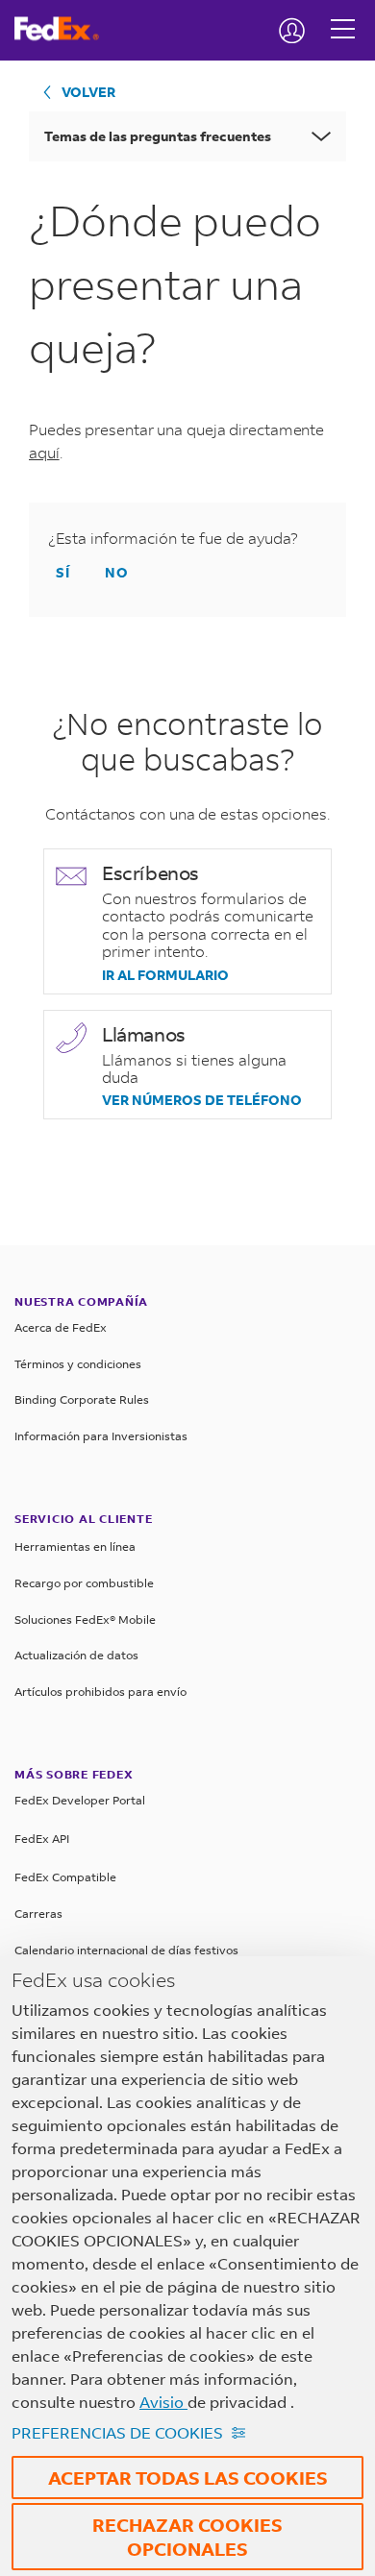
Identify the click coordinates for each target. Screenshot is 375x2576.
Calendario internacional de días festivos (126, 1950)
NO (117, 572)
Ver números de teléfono (202, 1100)
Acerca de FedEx (61, 1327)
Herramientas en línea (75, 1546)
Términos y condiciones (78, 1364)
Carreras (38, 1914)
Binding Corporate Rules (82, 1399)
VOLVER (88, 92)
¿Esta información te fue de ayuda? (173, 538)
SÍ (63, 572)
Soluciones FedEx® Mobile (85, 1619)
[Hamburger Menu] (343, 14)
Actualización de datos (76, 1655)
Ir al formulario (165, 975)
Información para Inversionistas (101, 1436)
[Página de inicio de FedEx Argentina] (64, 29)
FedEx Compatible (65, 1877)
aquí (44, 452)
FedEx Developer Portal (80, 1800)
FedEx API (42, 1839)
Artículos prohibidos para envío (100, 1692)
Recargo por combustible (84, 1583)
